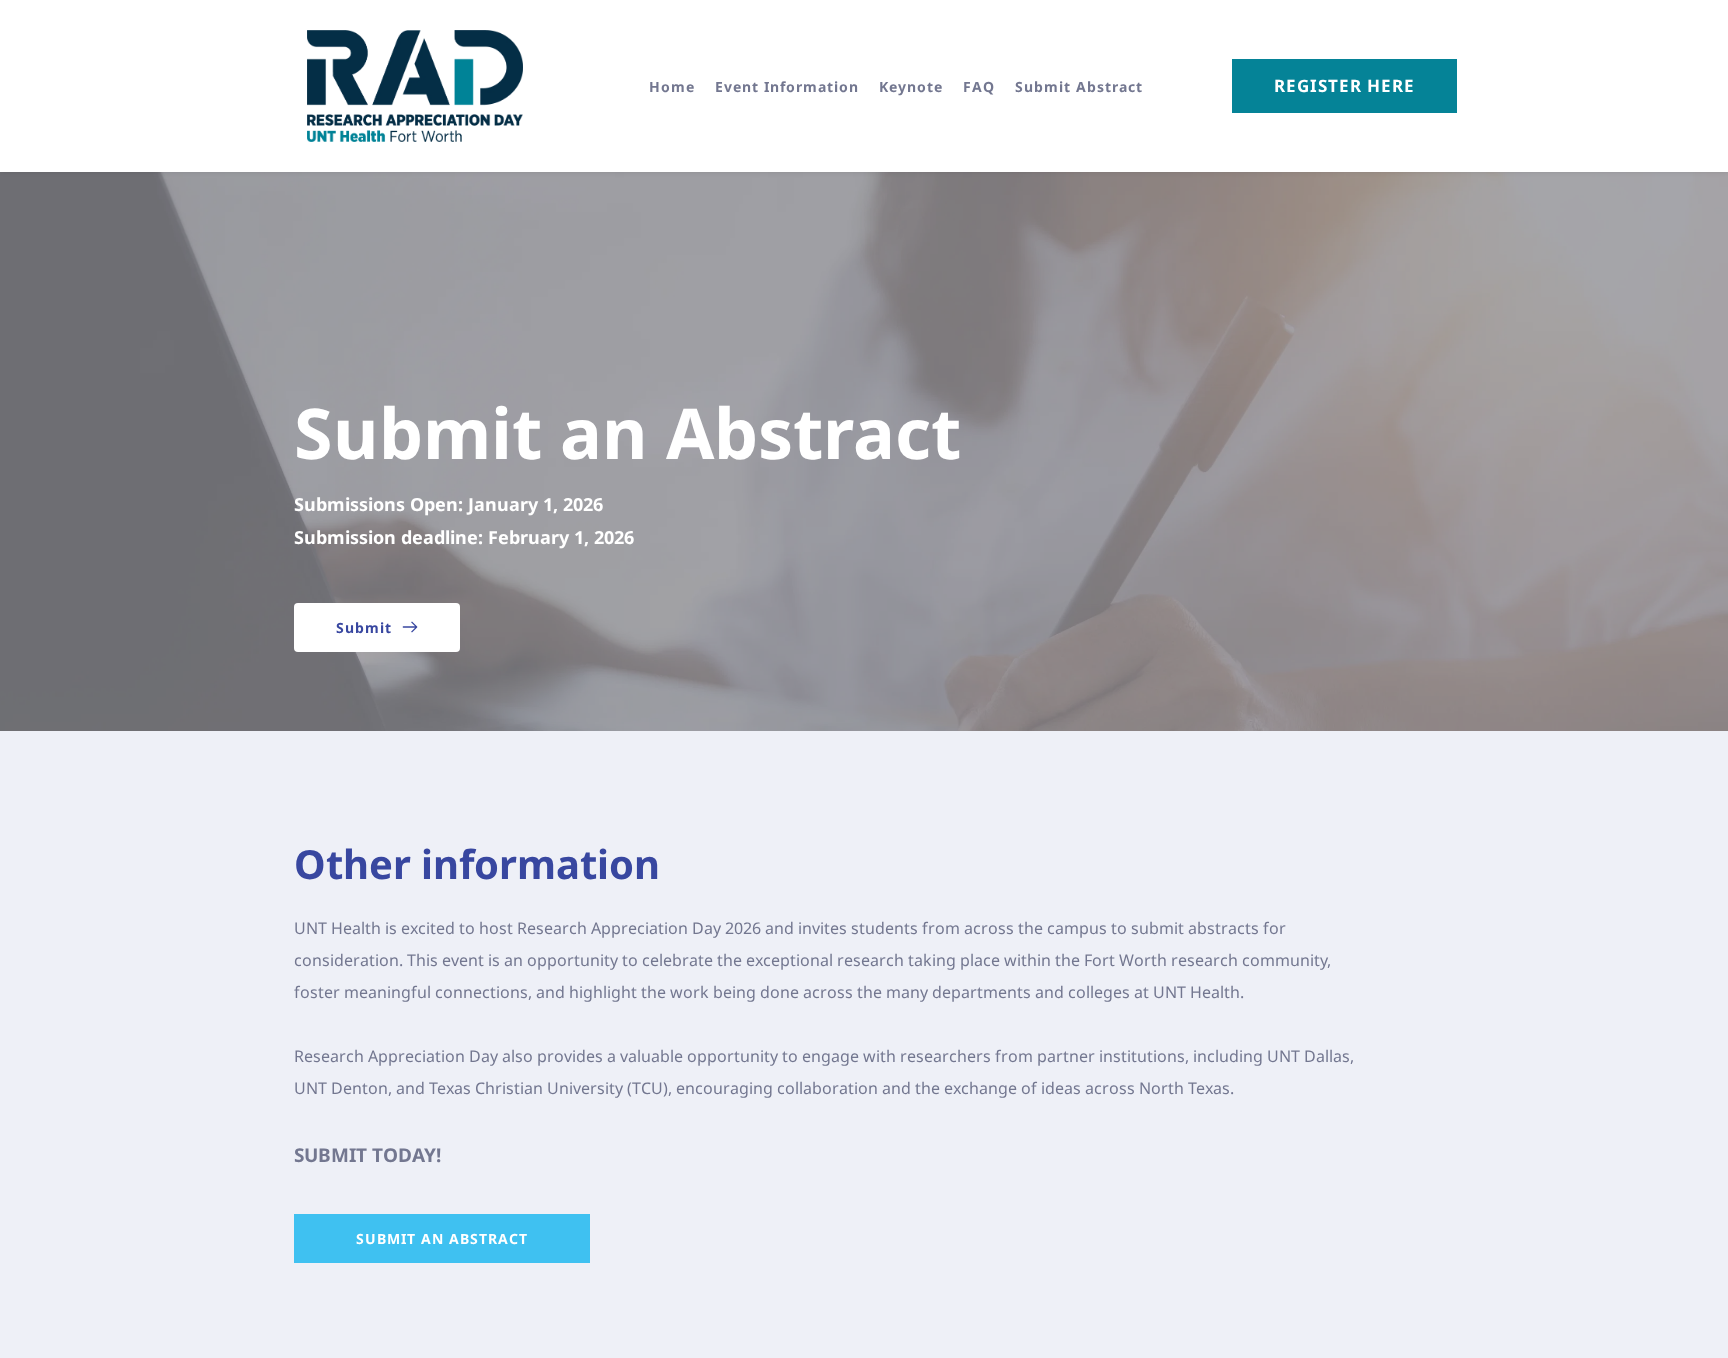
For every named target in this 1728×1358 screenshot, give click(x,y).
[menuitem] (672, 86)
